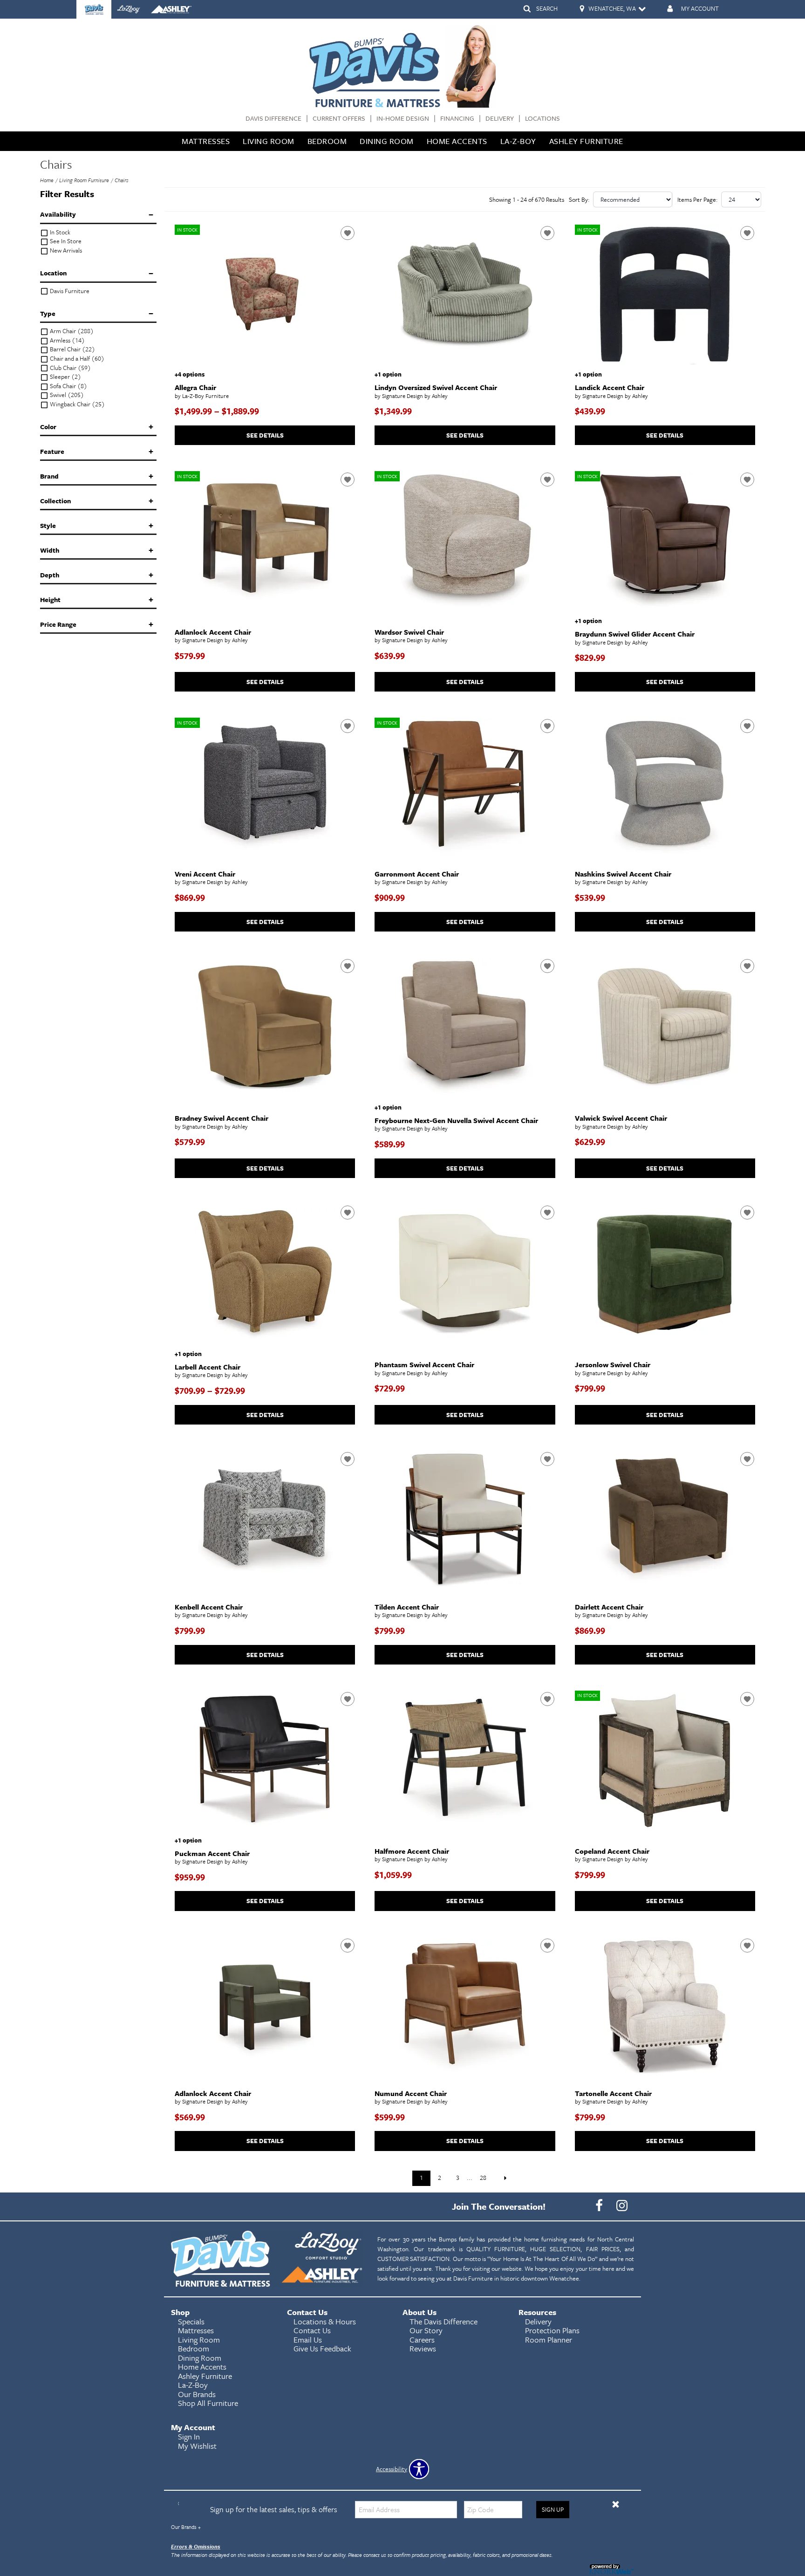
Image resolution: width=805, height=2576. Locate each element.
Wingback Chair (77, 404)
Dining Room (387, 141)
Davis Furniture (69, 291)
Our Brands (186, 2527)
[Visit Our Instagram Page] (622, 2206)
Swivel (66, 395)
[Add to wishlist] (348, 233)
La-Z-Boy (518, 141)
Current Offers (339, 119)
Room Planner (549, 2340)
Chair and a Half (76, 359)
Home (47, 180)
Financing (457, 119)
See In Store (65, 241)
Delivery (500, 119)
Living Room (269, 141)
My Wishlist (197, 2446)
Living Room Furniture (84, 180)
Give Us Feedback (322, 2348)
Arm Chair (71, 331)
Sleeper (65, 377)
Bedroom (327, 141)
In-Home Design (403, 119)
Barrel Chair (72, 349)
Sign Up (553, 2509)
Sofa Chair (68, 386)
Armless (67, 340)
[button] (616, 2504)
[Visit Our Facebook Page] (600, 2206)
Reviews (423, 2348)
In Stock (59, 232)
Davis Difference (273, 119)
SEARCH (547, 8)
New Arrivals (65, 250)
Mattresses (206, 141)
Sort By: (579, 199)
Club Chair (70, 368)
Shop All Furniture (208, 2403)
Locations (542, 119)
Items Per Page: (698, 199)
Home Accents (457, 141)
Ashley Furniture (586, 141)
